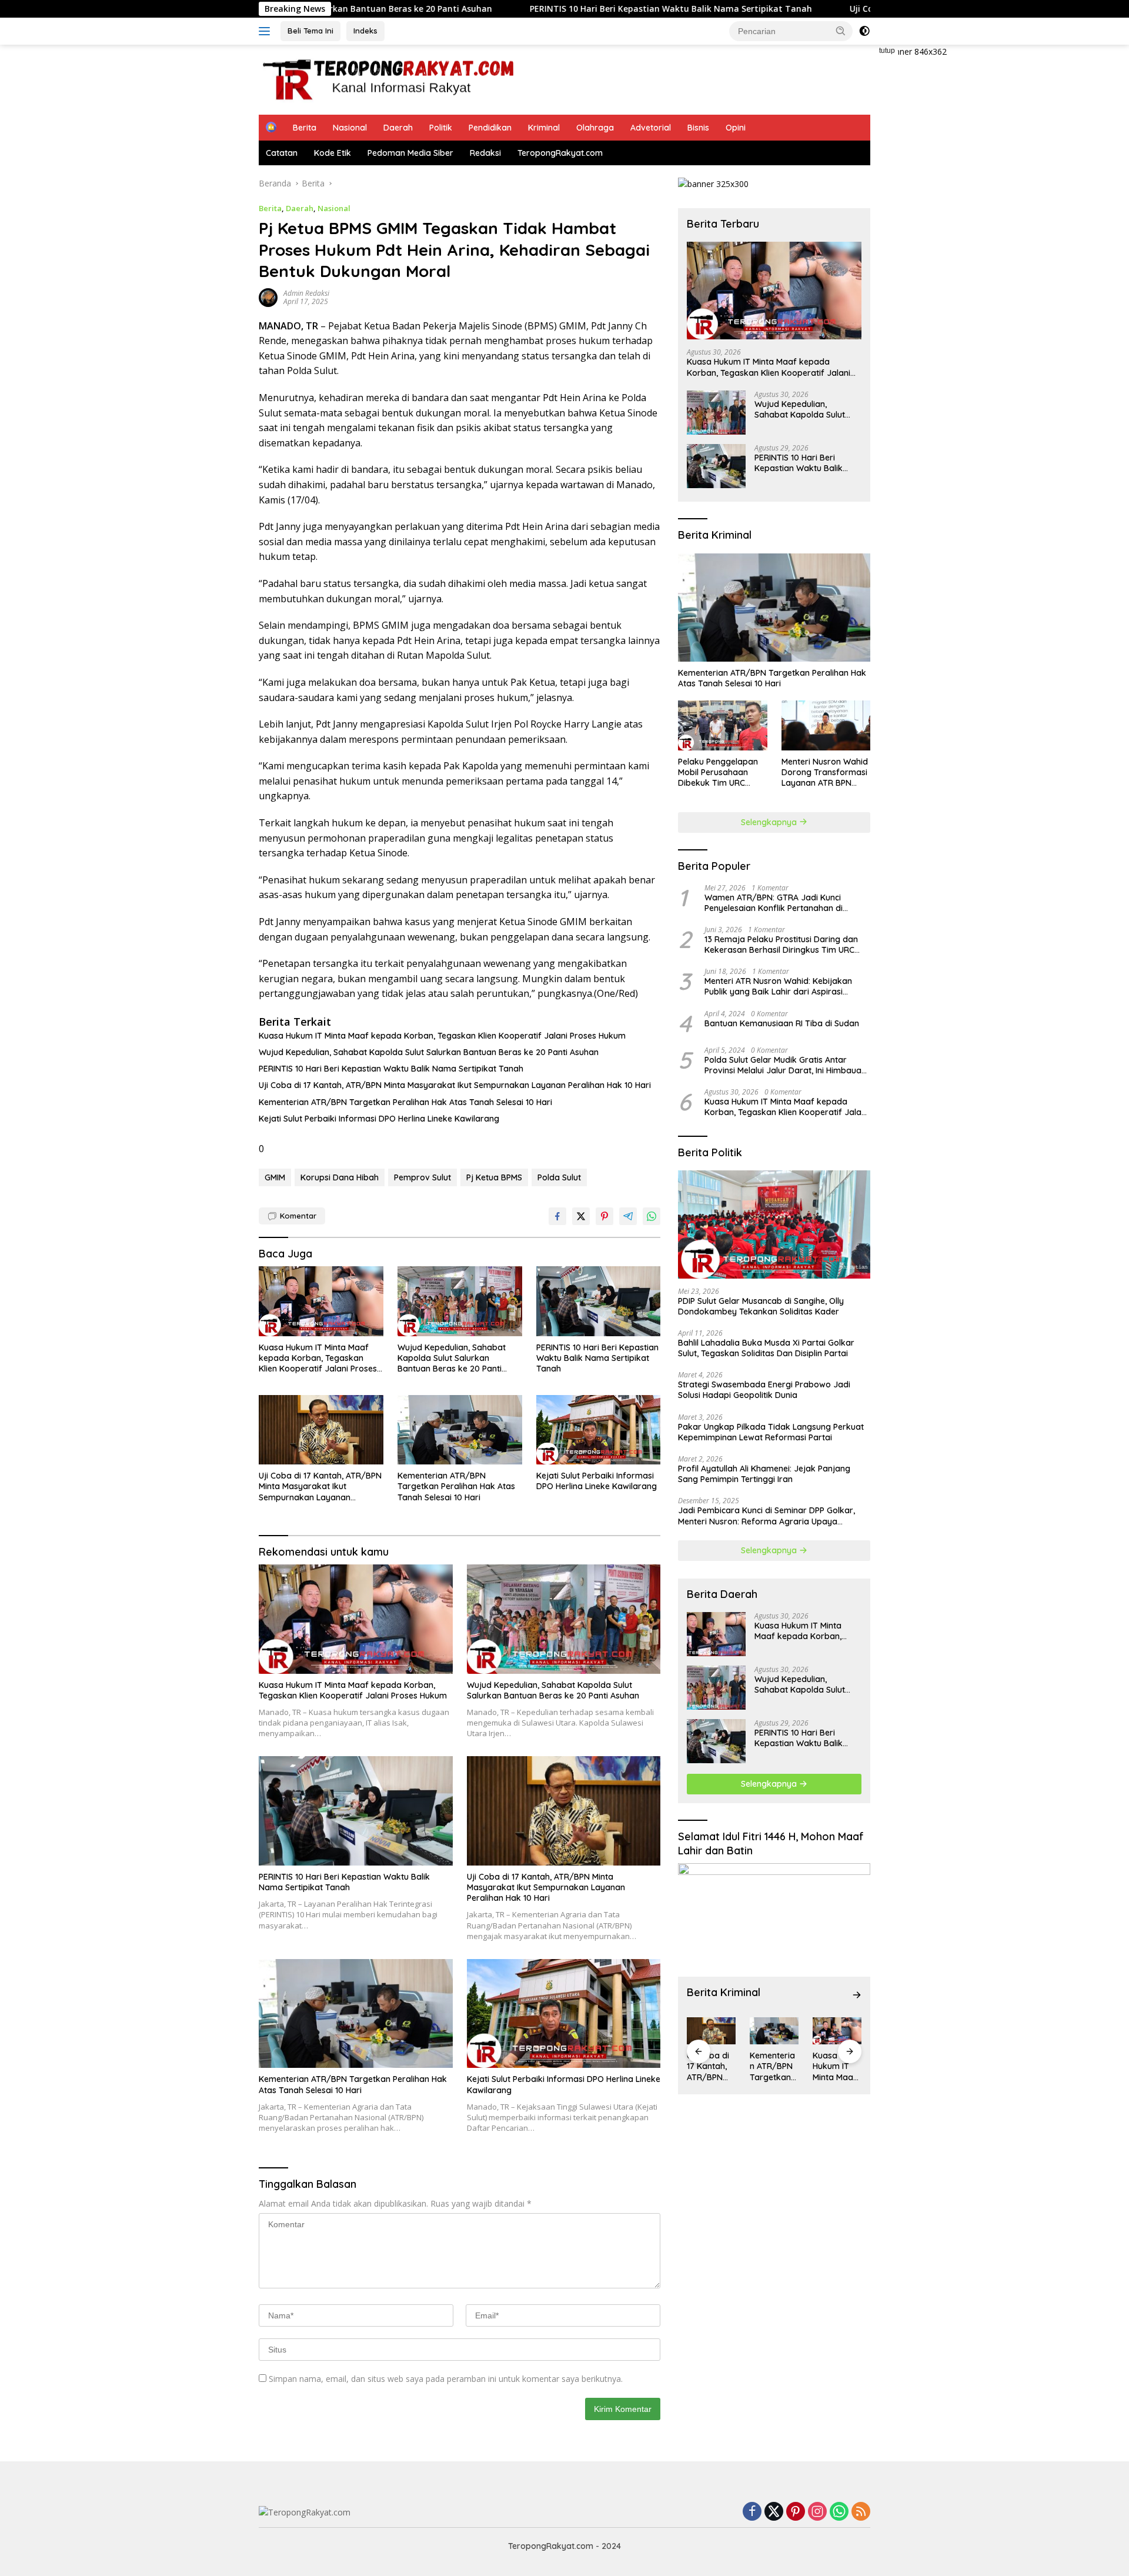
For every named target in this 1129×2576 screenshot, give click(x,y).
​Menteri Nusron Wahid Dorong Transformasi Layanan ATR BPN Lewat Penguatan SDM (825, 773)
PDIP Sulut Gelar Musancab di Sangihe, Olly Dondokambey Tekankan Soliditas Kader (761, 1306)
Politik (441, 128)
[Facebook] (752, 2512)
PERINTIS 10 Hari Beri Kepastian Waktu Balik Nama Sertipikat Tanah (549, 9)
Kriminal (544, 128)
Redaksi (485, 153)
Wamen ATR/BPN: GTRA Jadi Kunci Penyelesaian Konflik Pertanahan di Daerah (774, 903)
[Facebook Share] (557, 1216)
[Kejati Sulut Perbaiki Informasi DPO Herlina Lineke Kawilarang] (599, 1430)
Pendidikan (490, 128)
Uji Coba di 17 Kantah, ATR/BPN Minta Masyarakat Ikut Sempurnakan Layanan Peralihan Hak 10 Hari (455, 1085)
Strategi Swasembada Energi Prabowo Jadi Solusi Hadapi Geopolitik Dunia (764, 1390)
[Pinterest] (796, 2512)
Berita (305, 128)
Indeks (365, 31)
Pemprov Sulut (422, 1177)
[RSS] (861, 2512)
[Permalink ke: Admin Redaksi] (268, 296)
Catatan (282, 153)
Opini (736, 128)
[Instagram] (817, 2512)
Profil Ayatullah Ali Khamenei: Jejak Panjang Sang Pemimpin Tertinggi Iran (764, 1474)
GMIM (275, 1177)
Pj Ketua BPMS (494, 1177)
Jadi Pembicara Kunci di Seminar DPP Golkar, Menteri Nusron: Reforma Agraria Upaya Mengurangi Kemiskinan (766, 1516)
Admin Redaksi (306, 293)
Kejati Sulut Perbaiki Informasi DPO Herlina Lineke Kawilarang (379, 1119)
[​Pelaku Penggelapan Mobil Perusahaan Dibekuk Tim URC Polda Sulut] (722, 725)
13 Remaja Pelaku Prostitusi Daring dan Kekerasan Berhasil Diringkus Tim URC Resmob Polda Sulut (781, 945)
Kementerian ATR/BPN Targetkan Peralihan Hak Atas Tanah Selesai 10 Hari (405, 1102)
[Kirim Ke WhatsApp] (652, 1216)
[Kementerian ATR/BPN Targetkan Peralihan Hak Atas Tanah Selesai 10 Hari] (460, 1430)
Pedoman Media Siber (410, 153)
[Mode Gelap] (864, 31)
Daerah (398, 128)
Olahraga (595, 128)
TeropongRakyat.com (560, 153)
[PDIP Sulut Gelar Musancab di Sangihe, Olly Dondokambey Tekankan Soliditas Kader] (774, 1224)
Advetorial (651, 128)
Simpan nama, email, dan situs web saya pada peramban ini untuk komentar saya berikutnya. (446, 2379)
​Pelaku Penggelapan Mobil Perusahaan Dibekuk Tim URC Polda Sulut (718, 773)
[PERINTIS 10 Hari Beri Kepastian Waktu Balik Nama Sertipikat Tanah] (599, 1301)
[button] (841, 31)
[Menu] (267, 31)
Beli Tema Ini (310, 31)
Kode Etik (333, 153)
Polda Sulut (559, 1177)
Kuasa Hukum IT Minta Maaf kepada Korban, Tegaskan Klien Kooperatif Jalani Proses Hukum (442, 1036)
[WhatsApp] (839, 2512)
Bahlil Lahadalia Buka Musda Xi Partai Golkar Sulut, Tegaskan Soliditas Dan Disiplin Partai (766, 1348)
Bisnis (698, 128)
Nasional (350, 128)
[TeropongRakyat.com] (388, 79)
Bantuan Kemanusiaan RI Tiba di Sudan (782, 1023)
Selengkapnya (770, 822)
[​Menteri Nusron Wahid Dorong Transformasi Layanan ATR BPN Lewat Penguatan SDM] (826, 725)
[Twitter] (774, 2512)
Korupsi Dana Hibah (340, 1177)
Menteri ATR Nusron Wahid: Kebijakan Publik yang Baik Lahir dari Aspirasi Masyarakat (778, 986)
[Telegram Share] (628, 1216)
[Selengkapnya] (857, 1995)
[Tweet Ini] (581, 1216)
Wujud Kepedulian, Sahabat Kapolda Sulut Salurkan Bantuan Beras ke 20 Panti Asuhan (429, 1052)
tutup (887, 51)
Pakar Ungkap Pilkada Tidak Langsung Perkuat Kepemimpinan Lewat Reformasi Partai (771, 1432)
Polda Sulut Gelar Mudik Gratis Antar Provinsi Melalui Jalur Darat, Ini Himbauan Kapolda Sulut (785, 1065)
